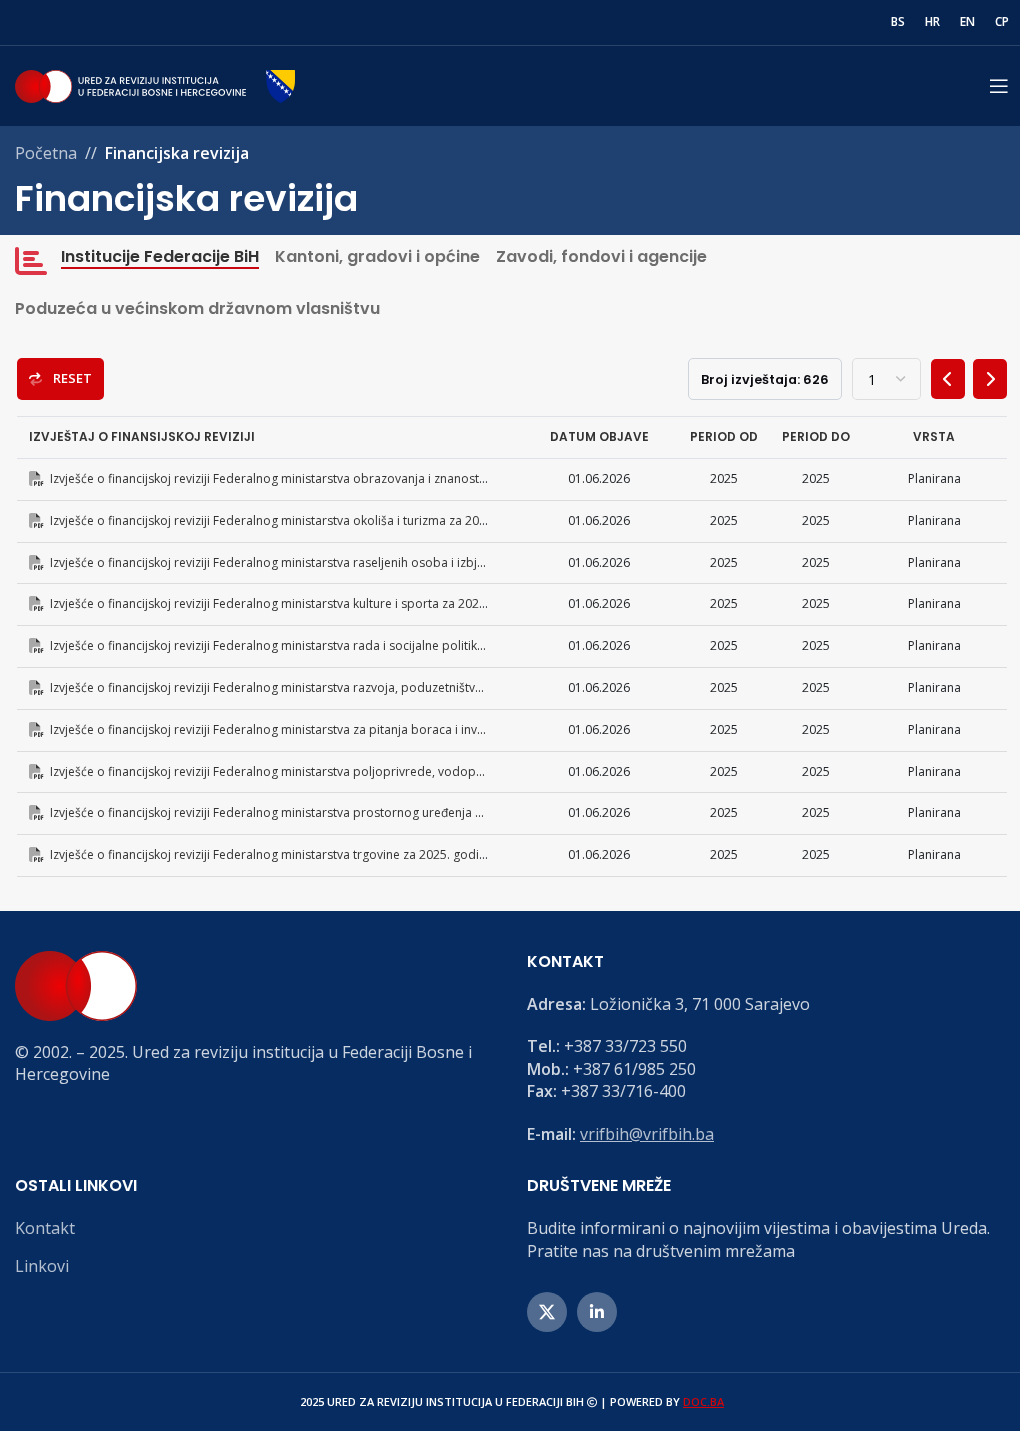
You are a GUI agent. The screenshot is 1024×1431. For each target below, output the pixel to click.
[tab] (144, 261)
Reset (69, 378)
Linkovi (42, 1266)
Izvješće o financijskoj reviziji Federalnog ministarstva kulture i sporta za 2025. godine (288, 603)
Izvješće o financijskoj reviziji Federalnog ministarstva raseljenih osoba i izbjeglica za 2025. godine (323, 562)
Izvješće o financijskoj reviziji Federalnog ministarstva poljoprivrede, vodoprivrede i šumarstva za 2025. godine (361, 771)
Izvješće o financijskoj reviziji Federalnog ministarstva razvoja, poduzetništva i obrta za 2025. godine (330, 687)
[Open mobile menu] (999, 86)
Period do (816, 436)
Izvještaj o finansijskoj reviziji (142, 436)
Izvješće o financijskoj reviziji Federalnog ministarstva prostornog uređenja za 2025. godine (304, 812)
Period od (724, 436)
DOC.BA (703, 1401)
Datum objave (599, 436)
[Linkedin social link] (597, 1312)
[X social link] (547, 1312)
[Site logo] (155, 84)
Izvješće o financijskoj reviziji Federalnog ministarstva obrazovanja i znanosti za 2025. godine (309, 478)
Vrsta (934, 436)
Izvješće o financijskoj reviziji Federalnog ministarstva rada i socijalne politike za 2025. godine (310, 645)
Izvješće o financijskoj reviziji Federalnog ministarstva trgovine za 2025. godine (268, 854)
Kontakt (45, 1228)
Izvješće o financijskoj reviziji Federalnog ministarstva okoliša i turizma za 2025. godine (291, 520)
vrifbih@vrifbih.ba (647, 1134)
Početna (46, 153)
